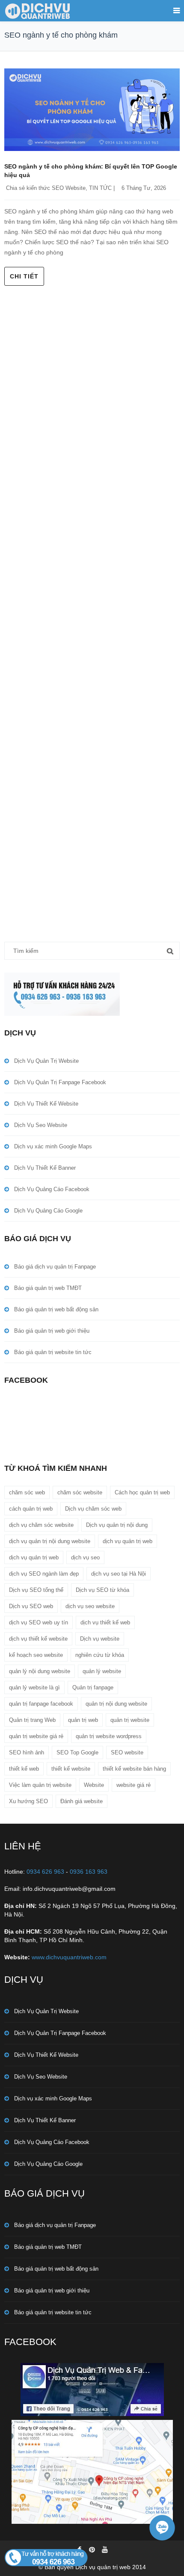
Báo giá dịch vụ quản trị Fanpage (55, 1267)
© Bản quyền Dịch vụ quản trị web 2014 (92, 2567)
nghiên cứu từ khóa (100, 1655)
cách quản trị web (31, 1509)
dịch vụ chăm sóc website (41, 1525)
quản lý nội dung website (40, 1671)
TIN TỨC (100, 188)
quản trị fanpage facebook (41, 1704)
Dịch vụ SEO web (31, 1606)
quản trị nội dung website (116, 1704)
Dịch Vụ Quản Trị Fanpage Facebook (60, 1082)
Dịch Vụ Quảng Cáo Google (48, 1211)
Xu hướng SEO (28, 1801)
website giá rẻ (134, 1785)
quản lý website (102, 1671)
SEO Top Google (77, 1752)
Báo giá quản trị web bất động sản (56, 1309)
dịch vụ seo (85, 1557)
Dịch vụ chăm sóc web (93, 1509)
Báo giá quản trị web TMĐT (48, 1288)
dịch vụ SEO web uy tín (39, 1622)
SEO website (127, 1752)
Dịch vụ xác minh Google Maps (53, 1146)
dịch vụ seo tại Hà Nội (119, 1574)
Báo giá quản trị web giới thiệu (52, 1331)
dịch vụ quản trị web (128, 1541)
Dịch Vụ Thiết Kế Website (46, 1104)
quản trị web (83, 1720)
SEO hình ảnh (27, 1752)
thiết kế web (24, 1769)
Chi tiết (24, 276)
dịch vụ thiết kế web (105, 1622)
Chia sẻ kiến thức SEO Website (46, 188)
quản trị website (130, 1720)
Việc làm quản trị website (40, 1785)
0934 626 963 (45, 1872)
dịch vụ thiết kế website (38, 1639)
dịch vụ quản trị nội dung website (50, 1541)
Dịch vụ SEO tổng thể (36, 1590)
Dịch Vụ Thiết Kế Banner (45, 1168)
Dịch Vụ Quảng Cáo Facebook (52, 1189)
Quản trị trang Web (32, 1720)
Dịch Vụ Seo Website (41, 1125)
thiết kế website (71, 1769)
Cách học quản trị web (142, 1492)
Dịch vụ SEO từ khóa (102, 1590)
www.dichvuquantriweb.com (69, 1957)
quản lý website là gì (34, 1687)
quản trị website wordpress (109, 1736)
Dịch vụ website (100, 1639)
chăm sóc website (80, 1492)
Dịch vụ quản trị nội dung (117, 1525)
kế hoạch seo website (36, 1655)
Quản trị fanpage (93, 1687)
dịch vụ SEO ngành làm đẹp (44, 1574)
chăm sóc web (27, 1492)
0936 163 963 (89, 1872)
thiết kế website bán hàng (134, 1769)
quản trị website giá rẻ (36, 1736)
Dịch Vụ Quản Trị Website (46, 1061)
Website (94, 1785)
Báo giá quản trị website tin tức (53, 1352)
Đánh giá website (82, 1801)
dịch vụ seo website (90, 1606)
